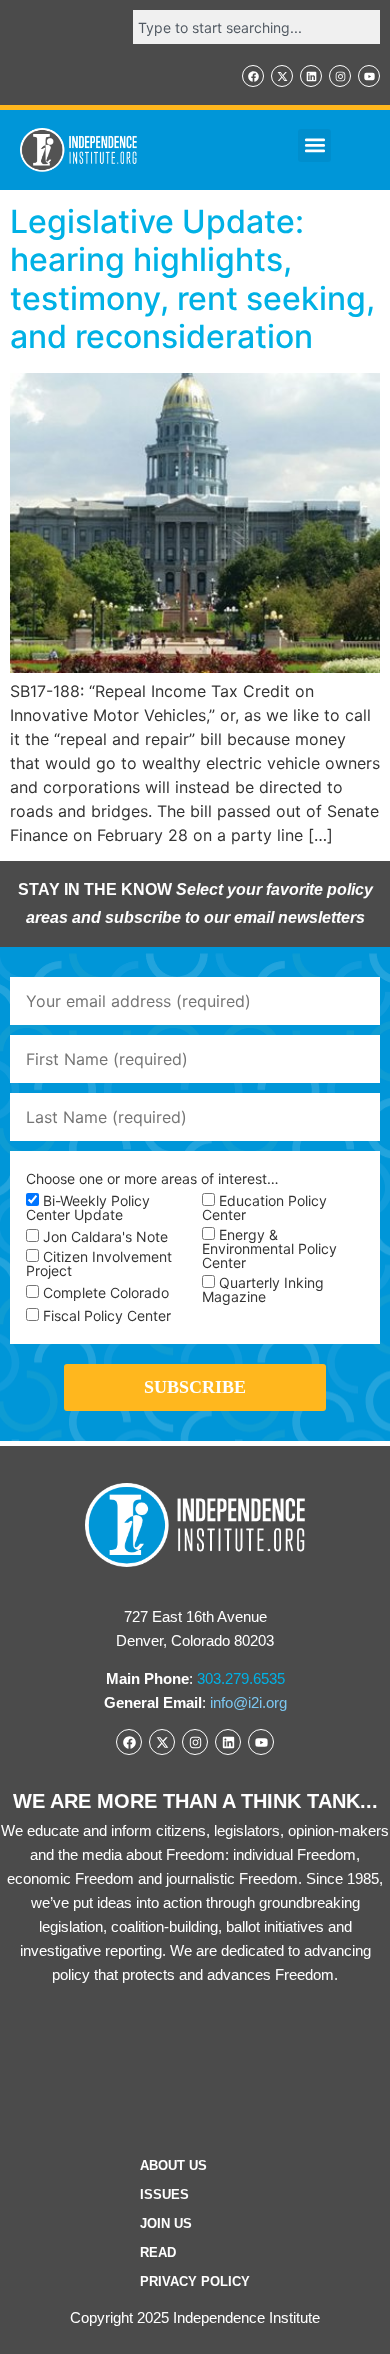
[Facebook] (253, 76)
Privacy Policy (195, 2281)
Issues (164, 2194)
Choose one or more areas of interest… (152, 1179)
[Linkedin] (311, 76)
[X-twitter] (282, 76)
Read (158, 2252)
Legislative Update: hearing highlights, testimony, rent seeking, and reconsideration (192, 279)
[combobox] (256, 27)
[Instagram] (340, 76)
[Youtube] (369, 76)
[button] (314, 145)
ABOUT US (173, 2165)
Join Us (166, 2223)
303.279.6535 (241, 1678)
